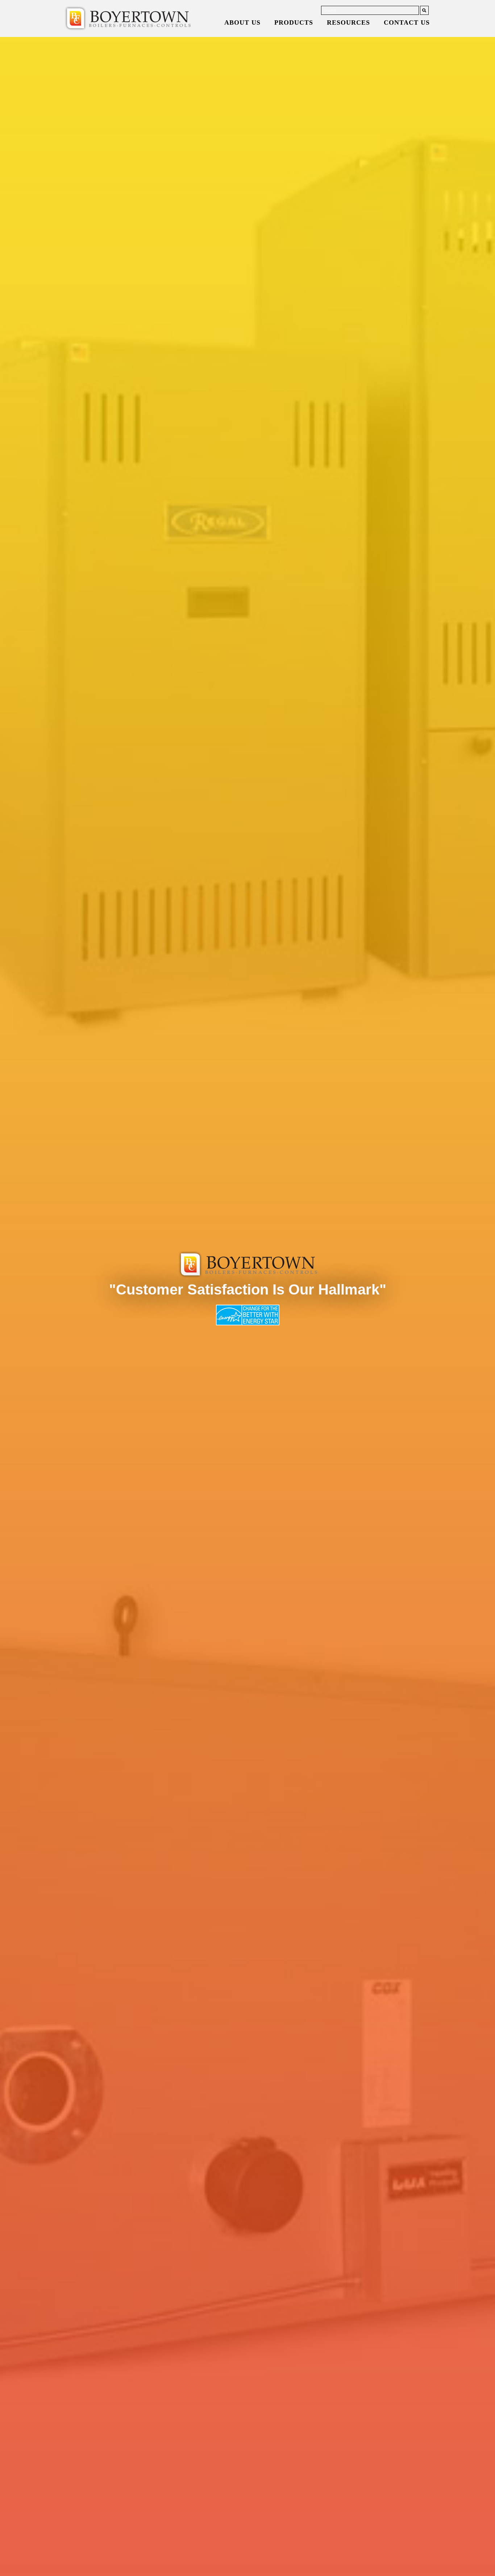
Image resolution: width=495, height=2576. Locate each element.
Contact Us (407, 22)
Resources (348, 22)
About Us (242, 22)
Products (294, 22)
